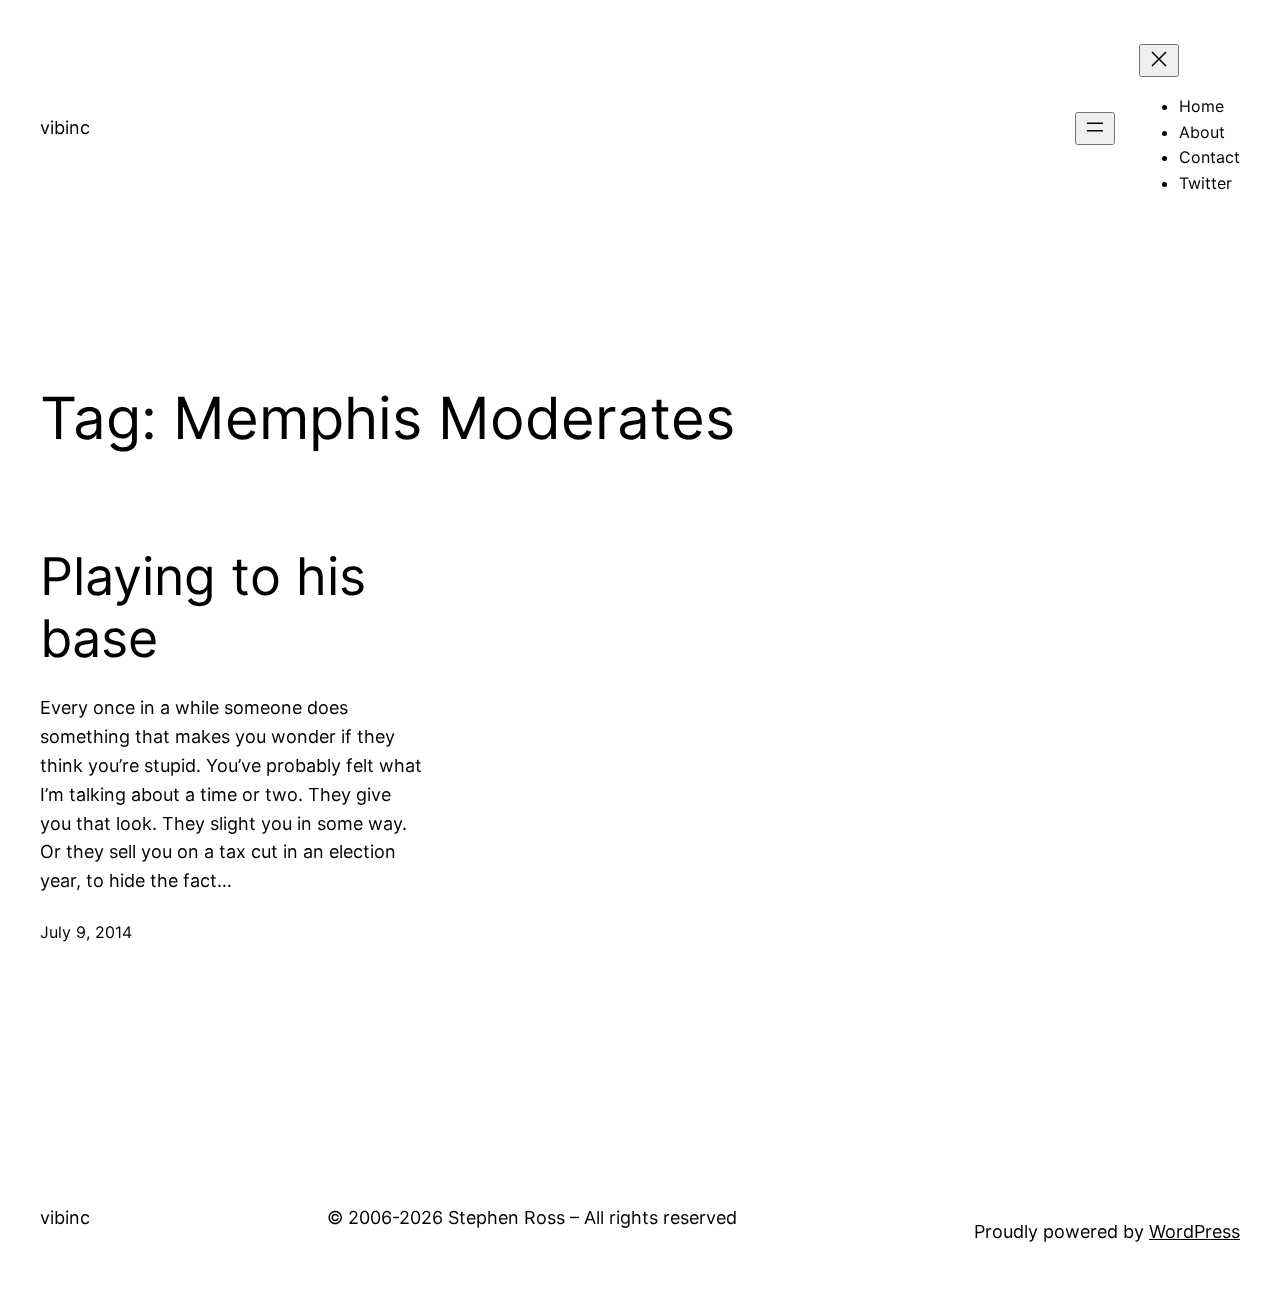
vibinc (65, 127)
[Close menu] (1159, 60)
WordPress (1194, 1231)
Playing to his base (203, 608)
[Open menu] (1095, 128)
